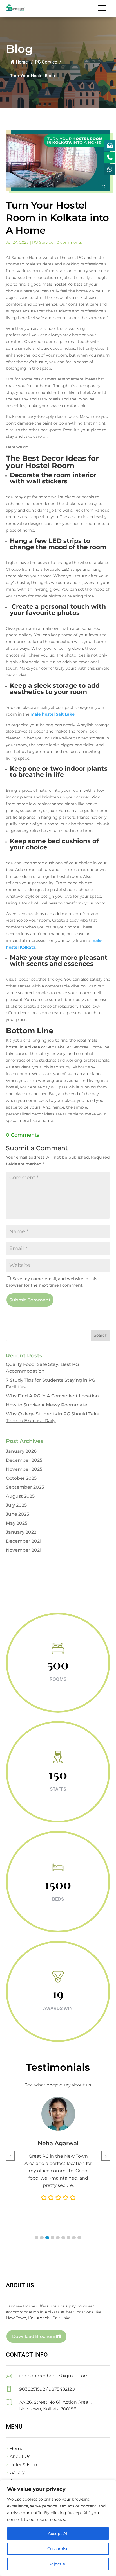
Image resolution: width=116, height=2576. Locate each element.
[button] (36, 2238)
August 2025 (20, 1496)
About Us (20, 2456)
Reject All (58, 2564)
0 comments (69, 242)
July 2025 (16, 1505)
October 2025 (21, 1478)
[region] (58, 2528)
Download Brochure (34, 2336)
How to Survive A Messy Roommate (47, 1405)
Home (22, 62)
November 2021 (24, 1550)
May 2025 (17, 1523)
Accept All (58, 2534)
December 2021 (24, 1541)
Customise (58, 2549)
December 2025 (24, 1460)
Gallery (17, 2472)
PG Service (46, 62)
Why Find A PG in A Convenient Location (52, 1396)
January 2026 (21, 1451)
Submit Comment (30, 1300)
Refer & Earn (23, 2465)
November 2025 (24, 1469)
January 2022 (21, 1532)
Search (101, 1335)
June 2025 (17, 1514)
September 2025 (25, 1487)
